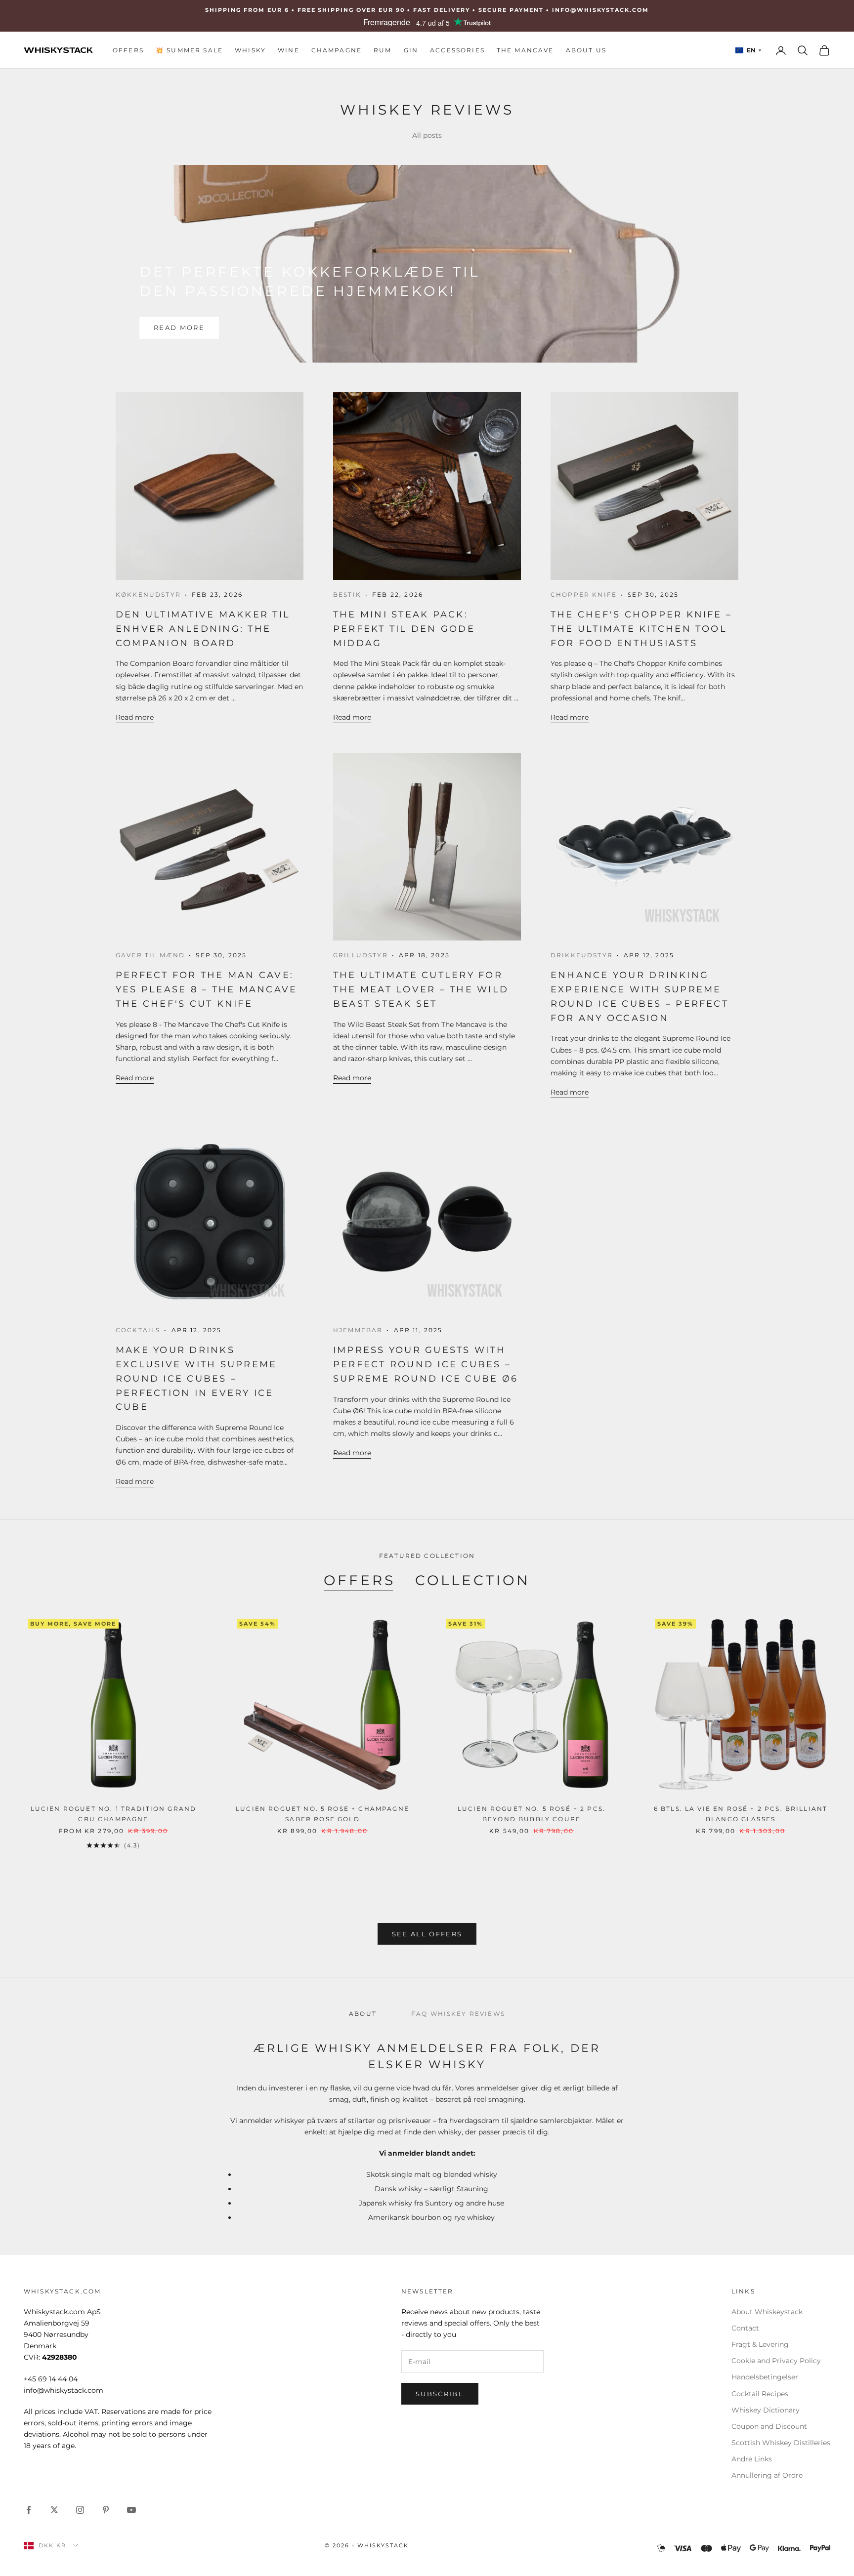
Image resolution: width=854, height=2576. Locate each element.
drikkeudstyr (582, 955)
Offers (128, 50)
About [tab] (363, 2014)
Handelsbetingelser (765, 2377)
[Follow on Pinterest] (106, 2510)
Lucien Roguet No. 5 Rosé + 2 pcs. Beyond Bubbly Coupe (532, 1814)
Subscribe (440, 2394)
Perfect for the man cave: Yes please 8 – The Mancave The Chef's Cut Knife (206, 989)
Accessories (457, 50)
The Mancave (525, 50)
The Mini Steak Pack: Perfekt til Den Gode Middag (404, 629)
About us (586, 50)
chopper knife (584, 594)
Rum (383, 50)
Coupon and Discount (769, 2426)
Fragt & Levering (760, 2344)
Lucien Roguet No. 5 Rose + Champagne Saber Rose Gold (322, 1814)
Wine (289, 50)
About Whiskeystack (767, 2312)
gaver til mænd (150, 955)
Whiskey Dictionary (766, 2410)
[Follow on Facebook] (29, 2510)
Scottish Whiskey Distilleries (781, 2443)
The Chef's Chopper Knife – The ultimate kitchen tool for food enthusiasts (641, 629)
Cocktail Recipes (760, 2394)
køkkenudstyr (148, 594)
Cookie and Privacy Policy (776, 2361)
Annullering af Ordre (767, 2475)
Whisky (250, 50)
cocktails (138, 1330)
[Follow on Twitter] (54, 2510)
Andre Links (752, 2459)
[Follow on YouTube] (131, 2510)
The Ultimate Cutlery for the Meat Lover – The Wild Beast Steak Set (421, 989)
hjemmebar (358, 1330)
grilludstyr (361, 955)
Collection (473, 1580)
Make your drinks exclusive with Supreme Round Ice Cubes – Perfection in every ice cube (196, 1378)
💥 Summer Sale (189, 50)
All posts (427, 135)
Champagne (337, 50)
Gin (411, 50)
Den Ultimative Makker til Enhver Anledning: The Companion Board (203, 629)
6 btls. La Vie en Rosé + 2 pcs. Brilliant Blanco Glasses (741, 1814)
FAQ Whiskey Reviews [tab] (458, 2014)
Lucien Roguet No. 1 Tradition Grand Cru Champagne (114, 1814)
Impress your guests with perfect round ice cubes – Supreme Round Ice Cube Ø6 (426, 1364)
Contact (745, 2328)
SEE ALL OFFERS (427, 1934)
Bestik (347, 594)
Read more (179, 327)
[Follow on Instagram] (80, 2510)
